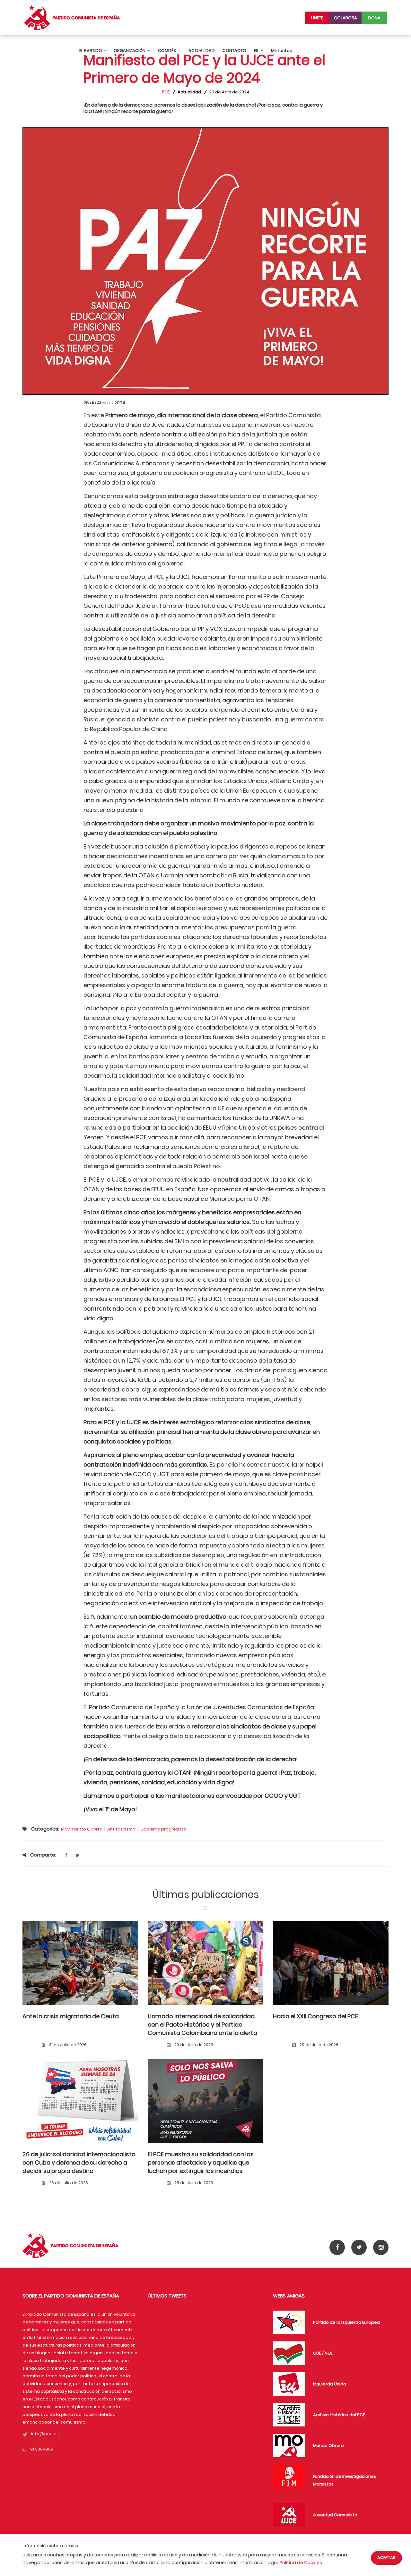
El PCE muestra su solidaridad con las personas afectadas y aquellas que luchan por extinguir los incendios (201, 2163)
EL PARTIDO (91, 51)
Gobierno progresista (163, 1829)
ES (257, 51)
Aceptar (386, 2558)
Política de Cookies (301, 2563)
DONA (374, 18)
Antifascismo (121, 1829)
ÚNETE (317, 18)
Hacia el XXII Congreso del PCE (315, 2016)
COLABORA (345, 18)
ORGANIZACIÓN (130, 51)
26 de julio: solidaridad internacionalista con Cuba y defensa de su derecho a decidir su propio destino (79, 2163)
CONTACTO (234, 51)
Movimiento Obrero (82, 1829)
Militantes (281, 51)
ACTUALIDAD (202, 51)
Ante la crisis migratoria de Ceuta (71, 2016)
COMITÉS (167, 51)
